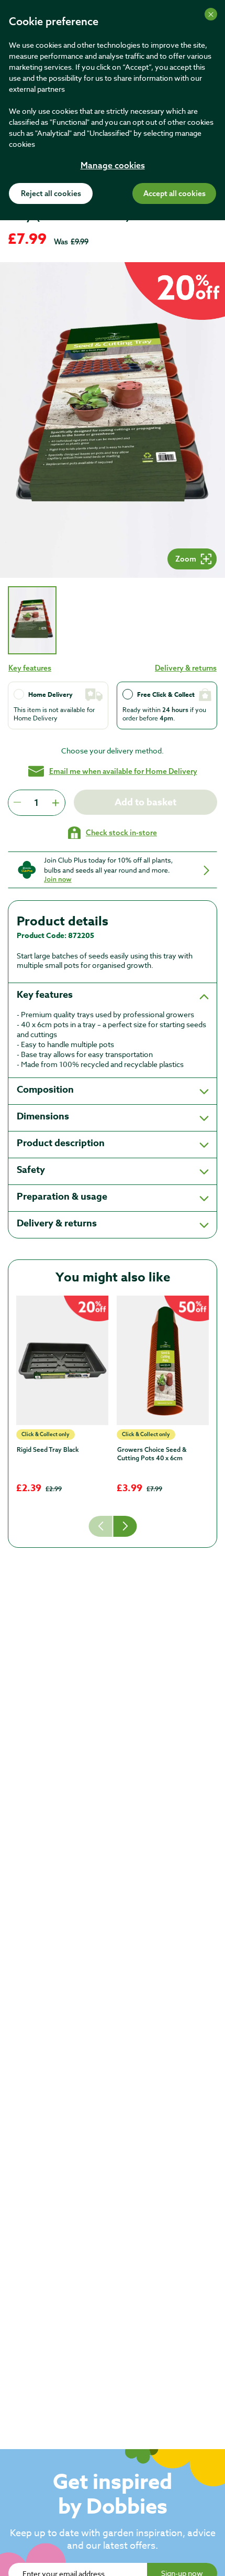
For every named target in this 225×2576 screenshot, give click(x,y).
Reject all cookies (51, 194)
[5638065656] (163, 1360)
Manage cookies (113, 166)
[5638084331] (62, 1360)
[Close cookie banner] (211, 14)
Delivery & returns (186, 668)
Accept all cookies (175, 194)
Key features (30, 668)
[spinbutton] (36, 803)
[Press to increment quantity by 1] (55, 803)
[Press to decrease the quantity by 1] (17, 803)
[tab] (32, 620)
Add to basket (145, 802)
